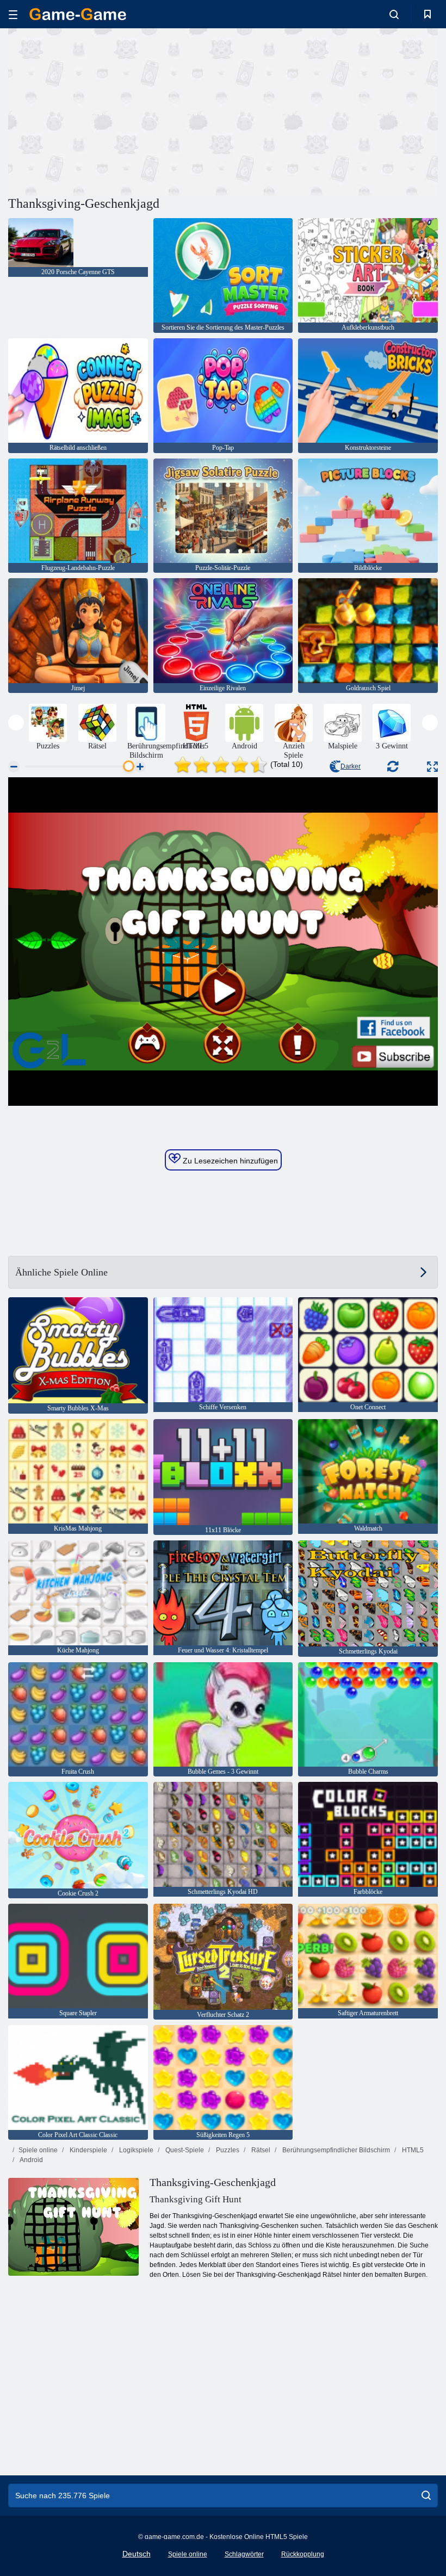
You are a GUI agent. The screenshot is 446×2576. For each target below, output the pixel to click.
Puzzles (227, 2150)
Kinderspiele (88, 2150)
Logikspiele (135, 2150)
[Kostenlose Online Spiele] (78, 14)
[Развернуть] (432, 767)
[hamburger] (13, 14)
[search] (426, 2496)
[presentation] (16, 723)
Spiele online (38, 2150)
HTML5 (412, 2150)
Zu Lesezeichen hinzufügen (229, 1161)
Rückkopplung (303, 2554)
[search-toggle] (394, 14)
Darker (351, 766)
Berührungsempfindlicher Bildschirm (335, 2150)
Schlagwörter (244, 2554)
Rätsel (260, 2150)
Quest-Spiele (184, 2150)
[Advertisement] (116, 110)
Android (31, 2160)
